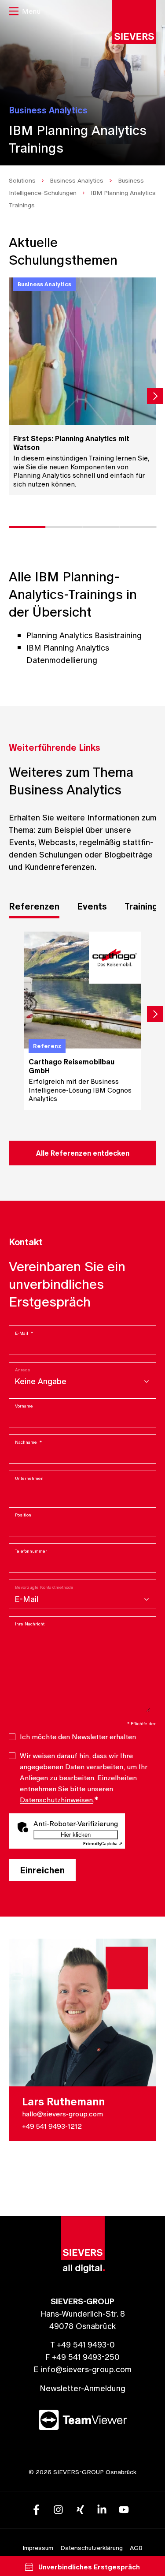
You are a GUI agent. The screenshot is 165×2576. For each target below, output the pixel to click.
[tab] (34, 908)
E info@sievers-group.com (82, 2369)
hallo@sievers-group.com (62, 2114)
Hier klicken (76, 1835)
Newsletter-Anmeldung (82, 2388)
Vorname (24, 1406)
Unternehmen (29, 1478)
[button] (25, 12)
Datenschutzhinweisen (56, 1800)
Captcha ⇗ (103, 1844)
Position (23, 1515)
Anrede (23, 1370)
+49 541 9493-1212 (52, 2126)
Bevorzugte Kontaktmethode (44, 1587)
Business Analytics (77, 180)
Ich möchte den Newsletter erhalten (78, 1737)
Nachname (28, 1442)
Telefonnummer (31, 1551)
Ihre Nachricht (30, 1624)
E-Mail (24, 1333)
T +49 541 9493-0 (82, 2345)
